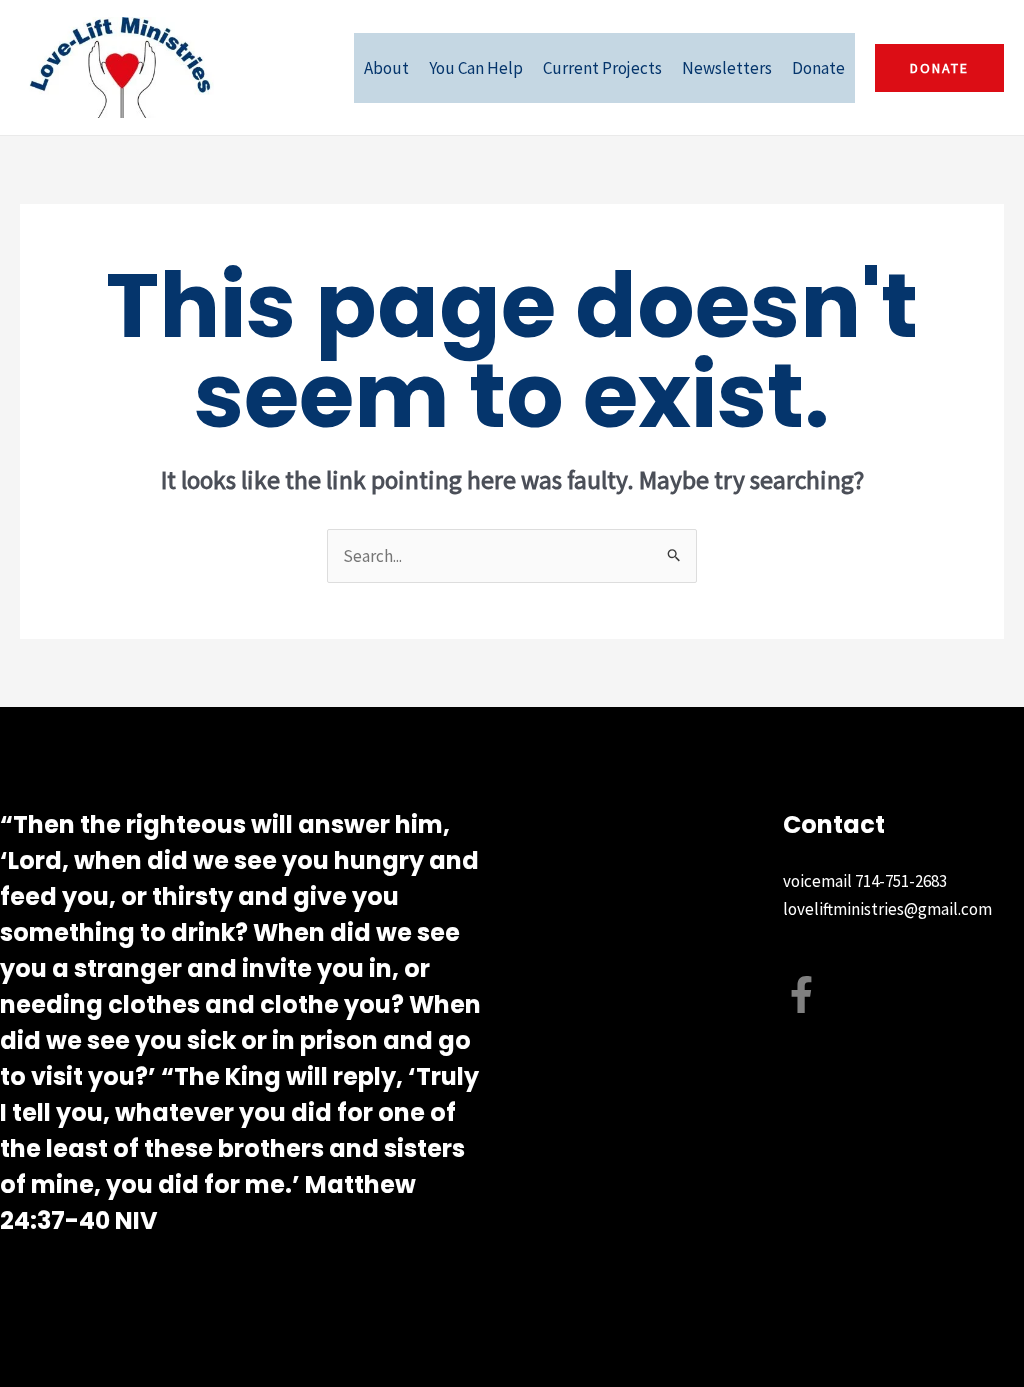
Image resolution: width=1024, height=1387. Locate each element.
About (386, 68)
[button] (939, 68)
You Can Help (476, 68)
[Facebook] (801, 994)
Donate (818, 68)
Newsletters (727, 68)
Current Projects (602, 68)
